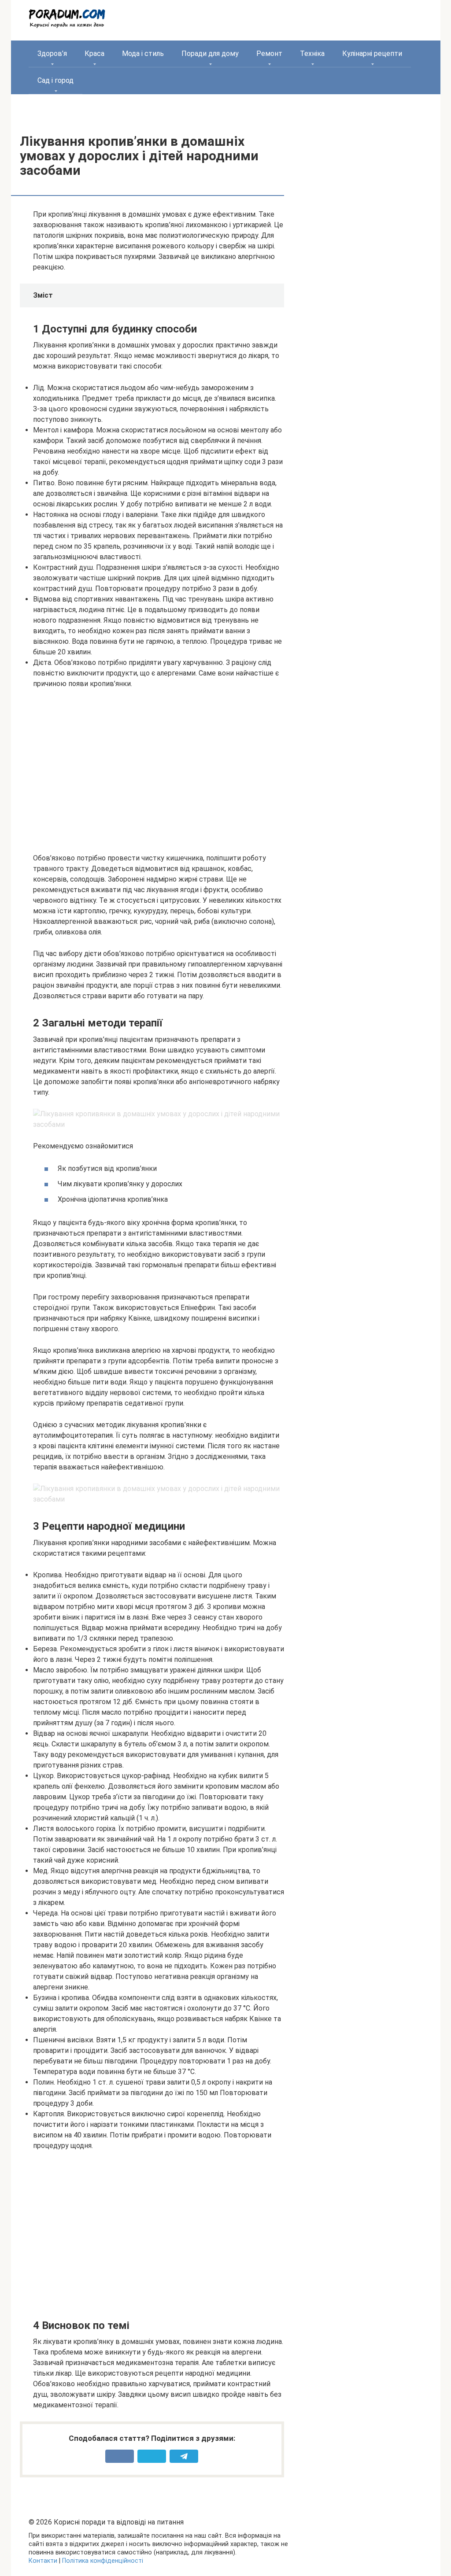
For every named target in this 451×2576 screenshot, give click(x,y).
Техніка (312, 54)
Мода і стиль (143, 54)
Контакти (43, 2561)
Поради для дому (210, 54)
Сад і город (55, 80)
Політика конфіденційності (103, 2561)
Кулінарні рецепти (372, 54)
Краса (94, 54)
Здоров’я (52, 54)
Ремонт (269, 54)
